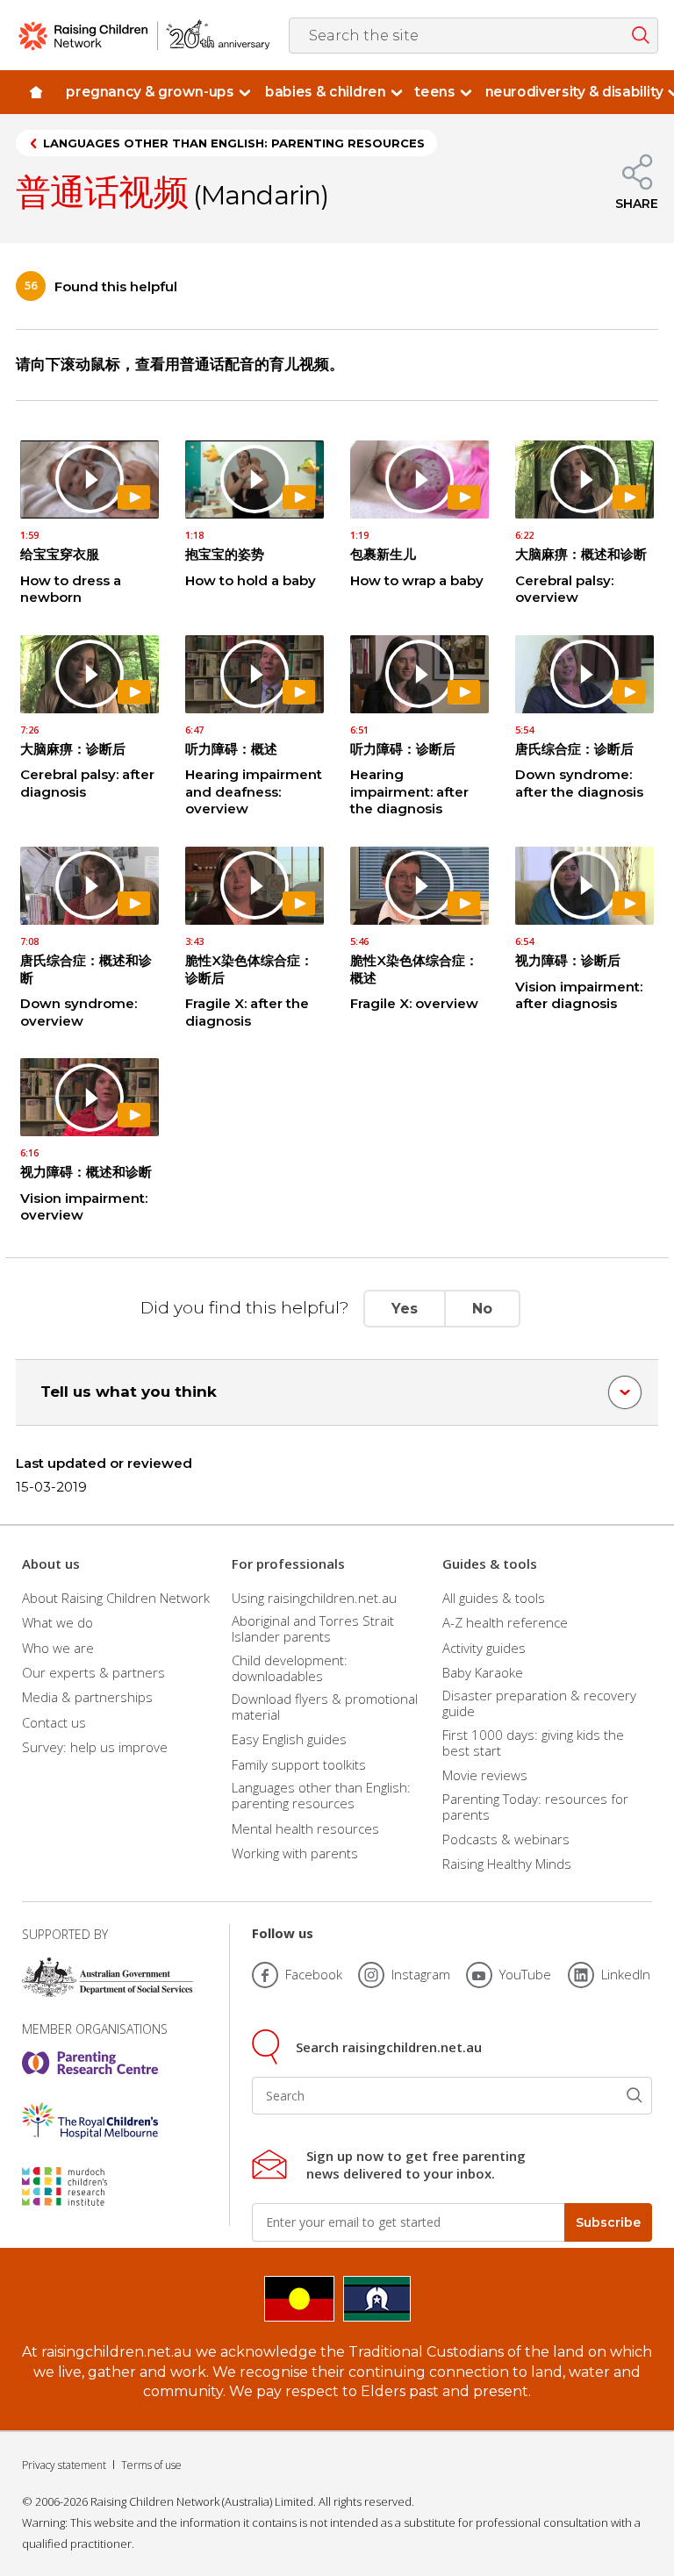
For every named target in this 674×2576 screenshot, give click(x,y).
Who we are (58, 1648)
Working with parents (295, 1853)
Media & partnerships (87, 1697)
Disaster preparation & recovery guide (539, 1703)
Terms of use (151, 2465)
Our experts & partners (93, 1672)
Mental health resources (305, 1828)
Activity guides (484, 1648)
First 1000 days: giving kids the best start (533, 1742)
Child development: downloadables (290, 1668)
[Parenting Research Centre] (90, 2063)
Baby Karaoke (483, 1672)
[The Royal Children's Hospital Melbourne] (90, 2121)
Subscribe (608, 2222)
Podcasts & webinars (506, 1839)
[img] (36, 92)
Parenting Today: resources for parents (535, 1807)
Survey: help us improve (95, 1747)
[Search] (635, 2096)
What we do (57, 1622)
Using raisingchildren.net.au (314, 1597)
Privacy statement (64, 2465)
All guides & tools (494, 1597)
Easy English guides (289, 1739)
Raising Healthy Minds (507, 1864)
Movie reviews (485, 1775)
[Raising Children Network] (144, 35)
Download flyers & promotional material (325, 1707)
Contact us (54, 1722)
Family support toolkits (299, 1764)
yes (405, 1309)
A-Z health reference (505, 1622)
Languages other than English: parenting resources (234, 143)
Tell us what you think (129, 1392)
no (482, 1309)
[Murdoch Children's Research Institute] (90, 2186)
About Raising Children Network (116, 1597)
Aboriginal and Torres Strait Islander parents (313, 1628)
